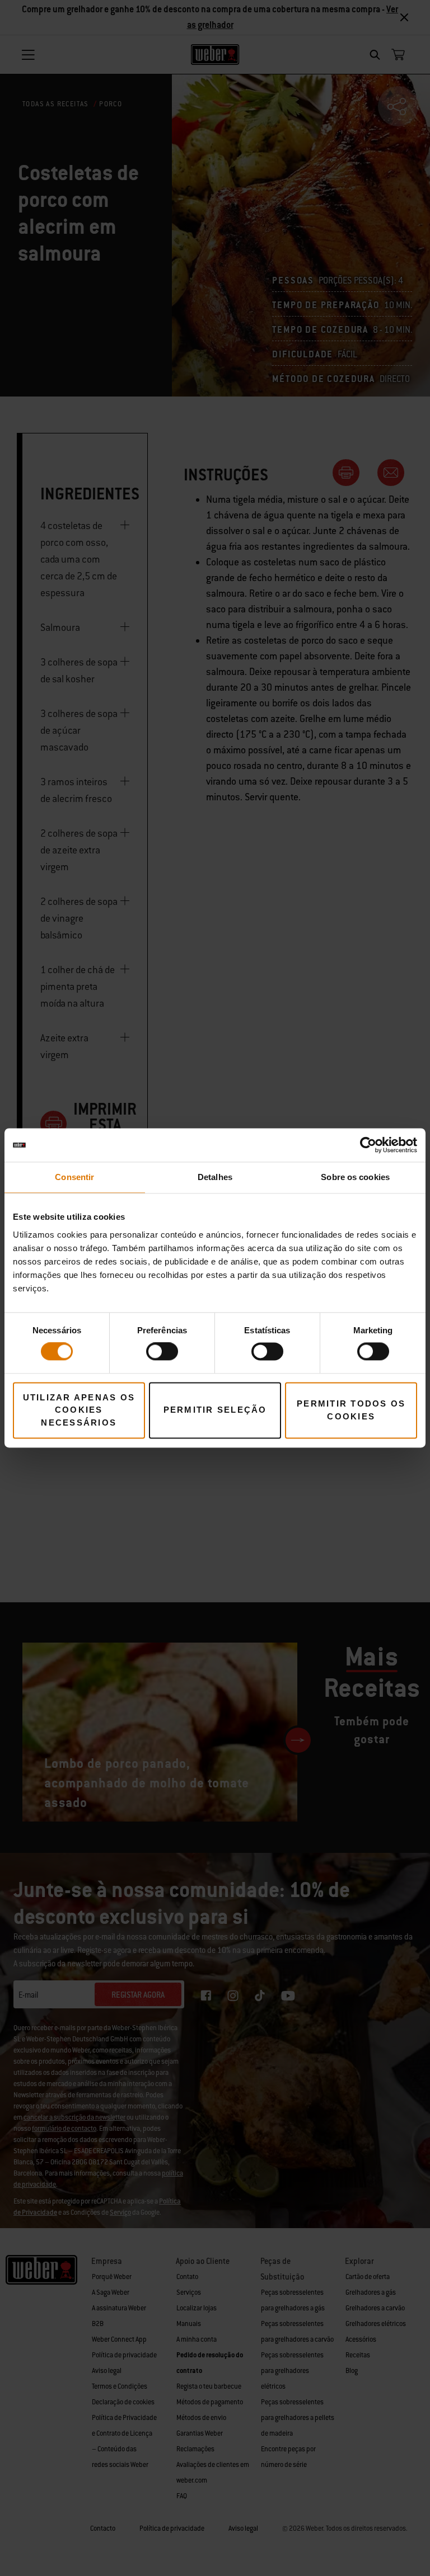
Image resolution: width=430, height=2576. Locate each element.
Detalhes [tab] (215, 1177)
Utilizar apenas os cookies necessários (79, 1410)
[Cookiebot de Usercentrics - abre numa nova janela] (368, 1145)
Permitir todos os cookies (351, 1410)
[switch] (162, 1352)
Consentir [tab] (74, 1177)
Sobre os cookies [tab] (355, 1177)
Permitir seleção (215, 1410)
